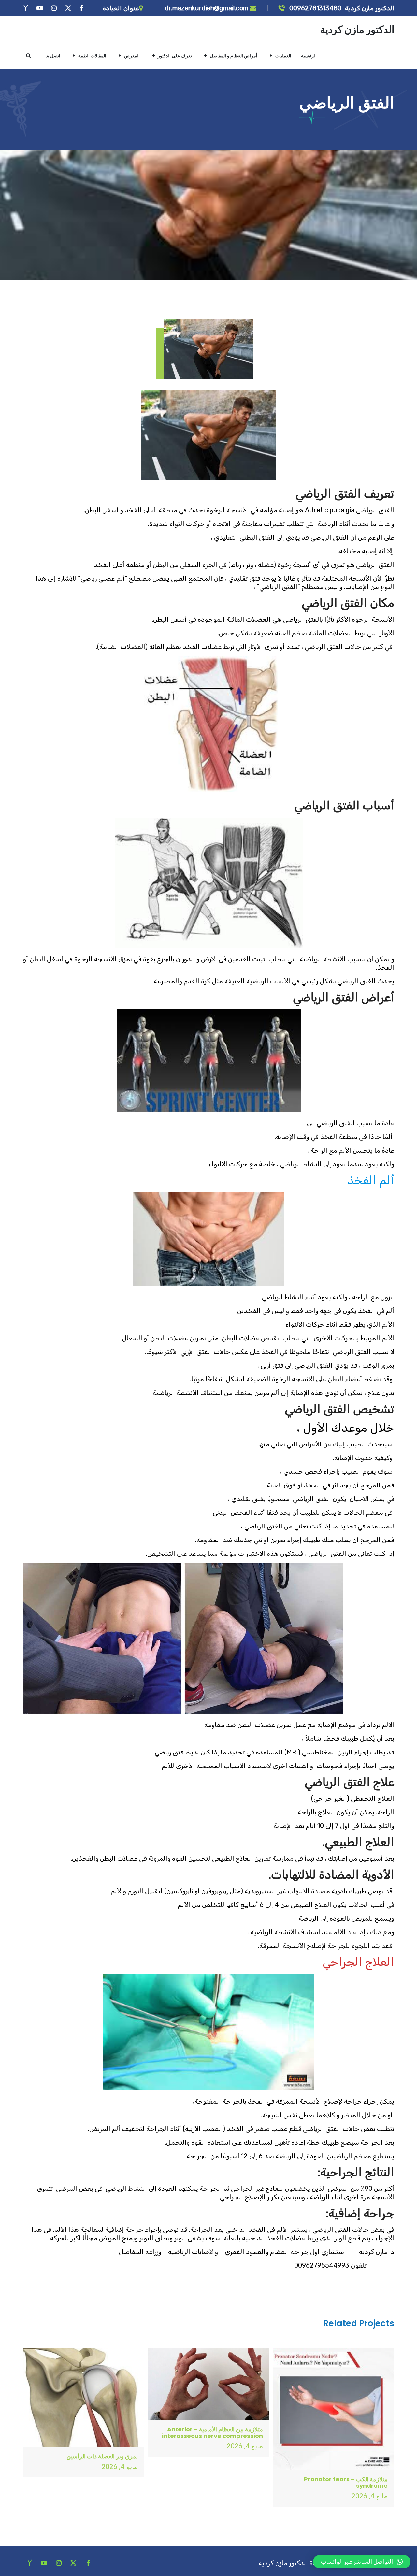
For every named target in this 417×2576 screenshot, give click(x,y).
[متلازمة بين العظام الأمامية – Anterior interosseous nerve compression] (208, 2384)
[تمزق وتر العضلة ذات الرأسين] (84, 2397)
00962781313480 (315, 8)
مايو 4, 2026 (370, 2496)
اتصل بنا (53, 56)
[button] (362, 2562)
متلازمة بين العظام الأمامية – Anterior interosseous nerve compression (212, 2433)
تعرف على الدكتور (175, 56)
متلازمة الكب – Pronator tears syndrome (346, 2482)
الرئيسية (309, 56)
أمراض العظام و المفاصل (234, 56)
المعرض (132, 56)
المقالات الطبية (92, 56)
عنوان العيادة (121, 8)
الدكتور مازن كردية (357, 29)
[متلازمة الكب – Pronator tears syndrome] (333, 2408)
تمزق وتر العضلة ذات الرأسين (102, 2456)
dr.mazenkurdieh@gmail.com (207, 8)
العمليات (283, 56)
